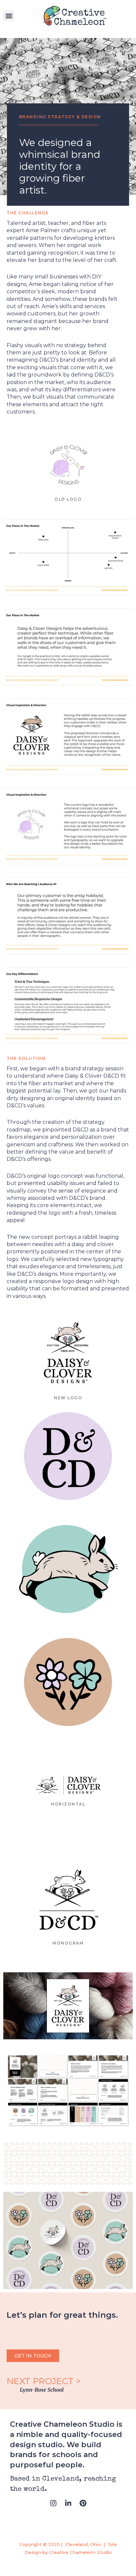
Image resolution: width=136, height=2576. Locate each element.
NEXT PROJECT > (45, 2381)
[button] (9, 16)
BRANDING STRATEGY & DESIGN (60, 117)
